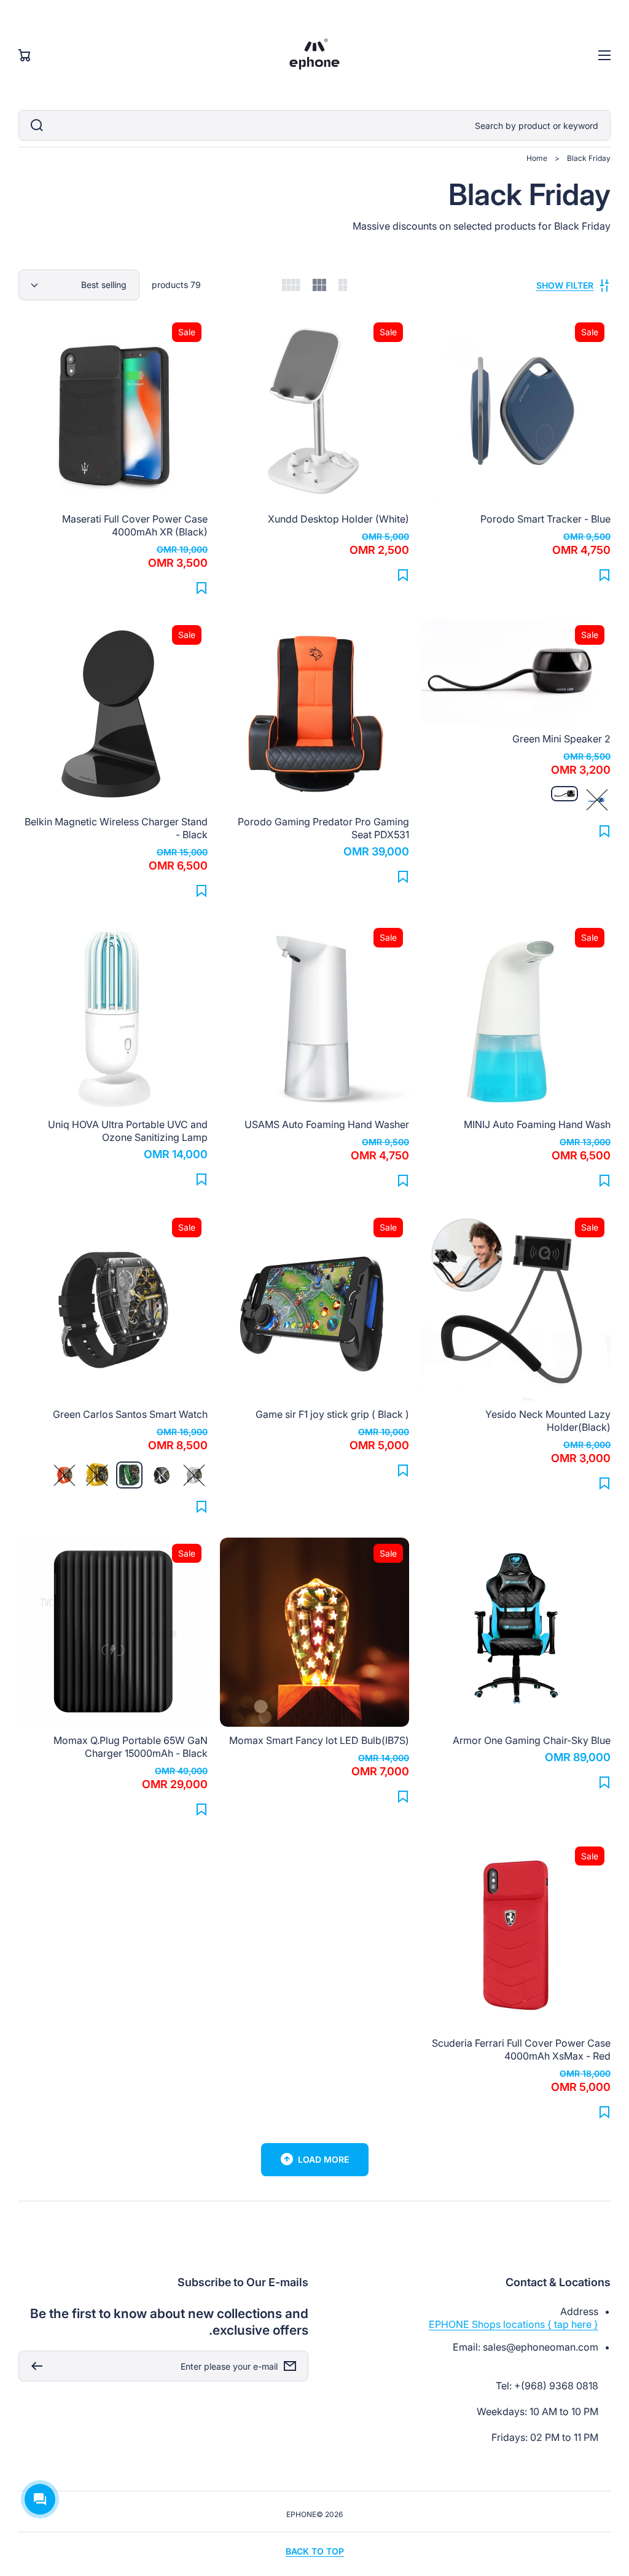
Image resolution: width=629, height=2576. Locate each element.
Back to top (315, 2551)
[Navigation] (604, 55)
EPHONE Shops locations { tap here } (514, 2324)
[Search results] (34, 125)
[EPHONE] (315, 55)
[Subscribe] (34, 2366)
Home (537, 158)
